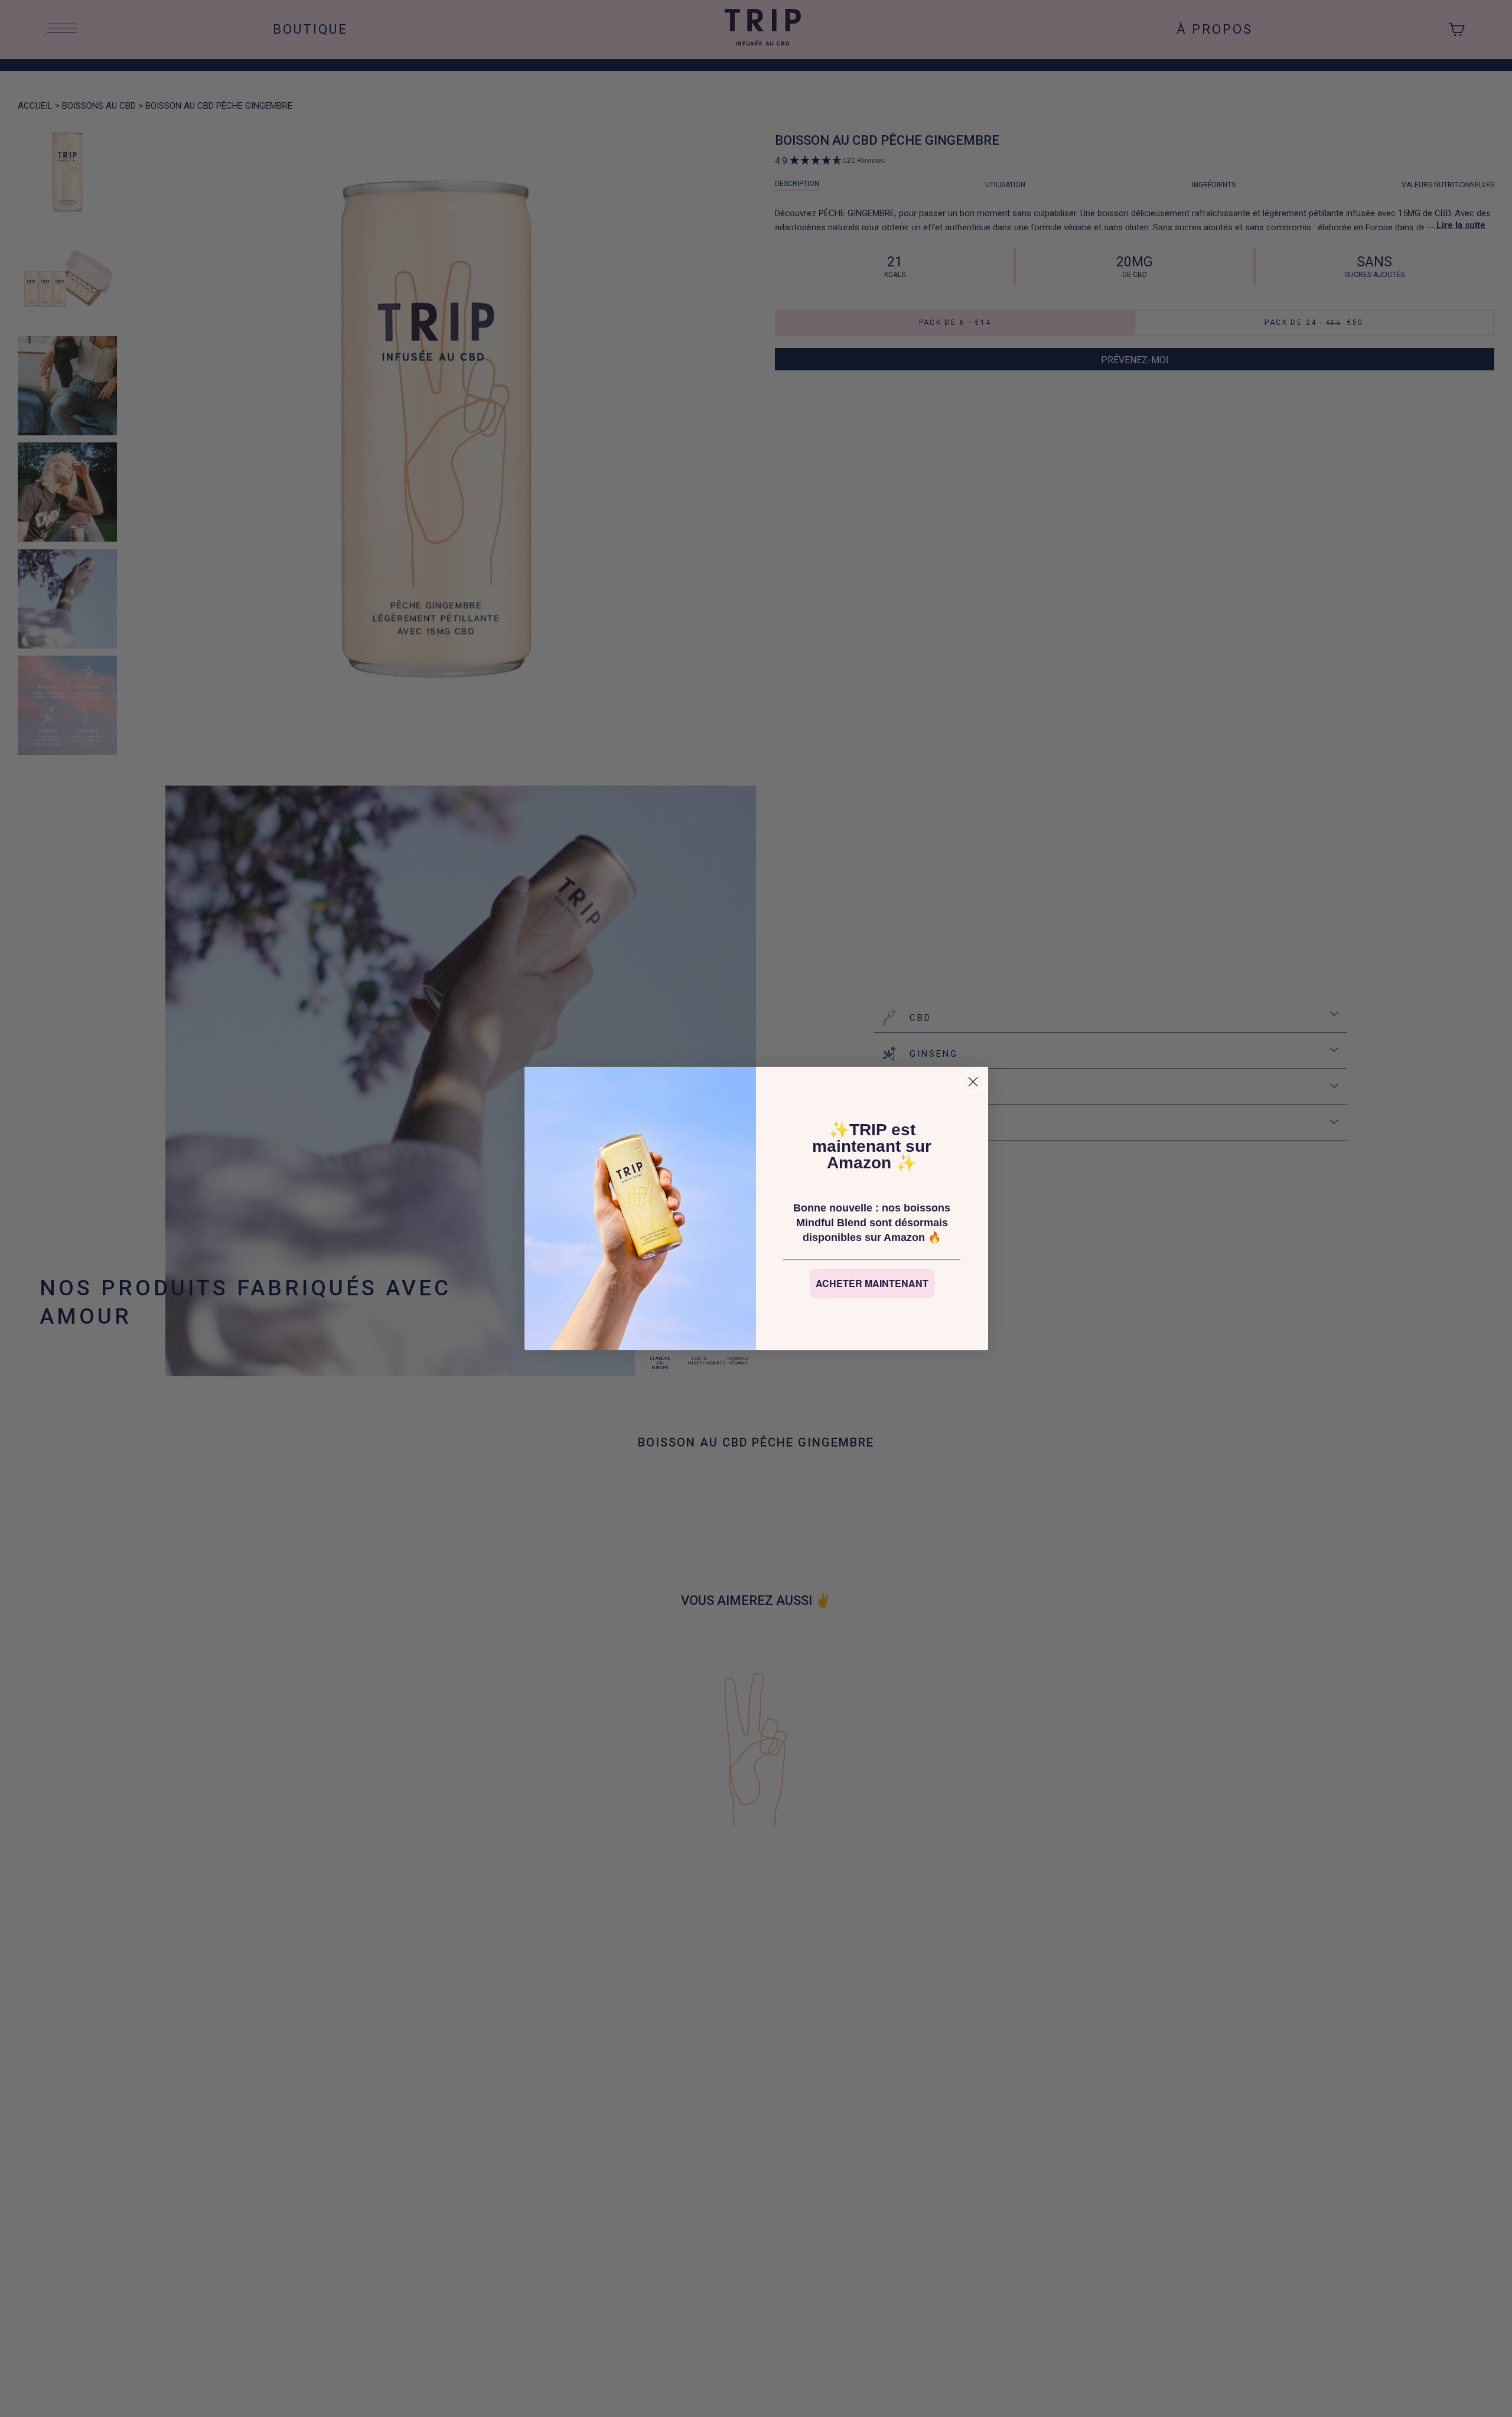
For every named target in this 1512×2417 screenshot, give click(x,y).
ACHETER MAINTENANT (872, 1283)
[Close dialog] (973, 1082)
